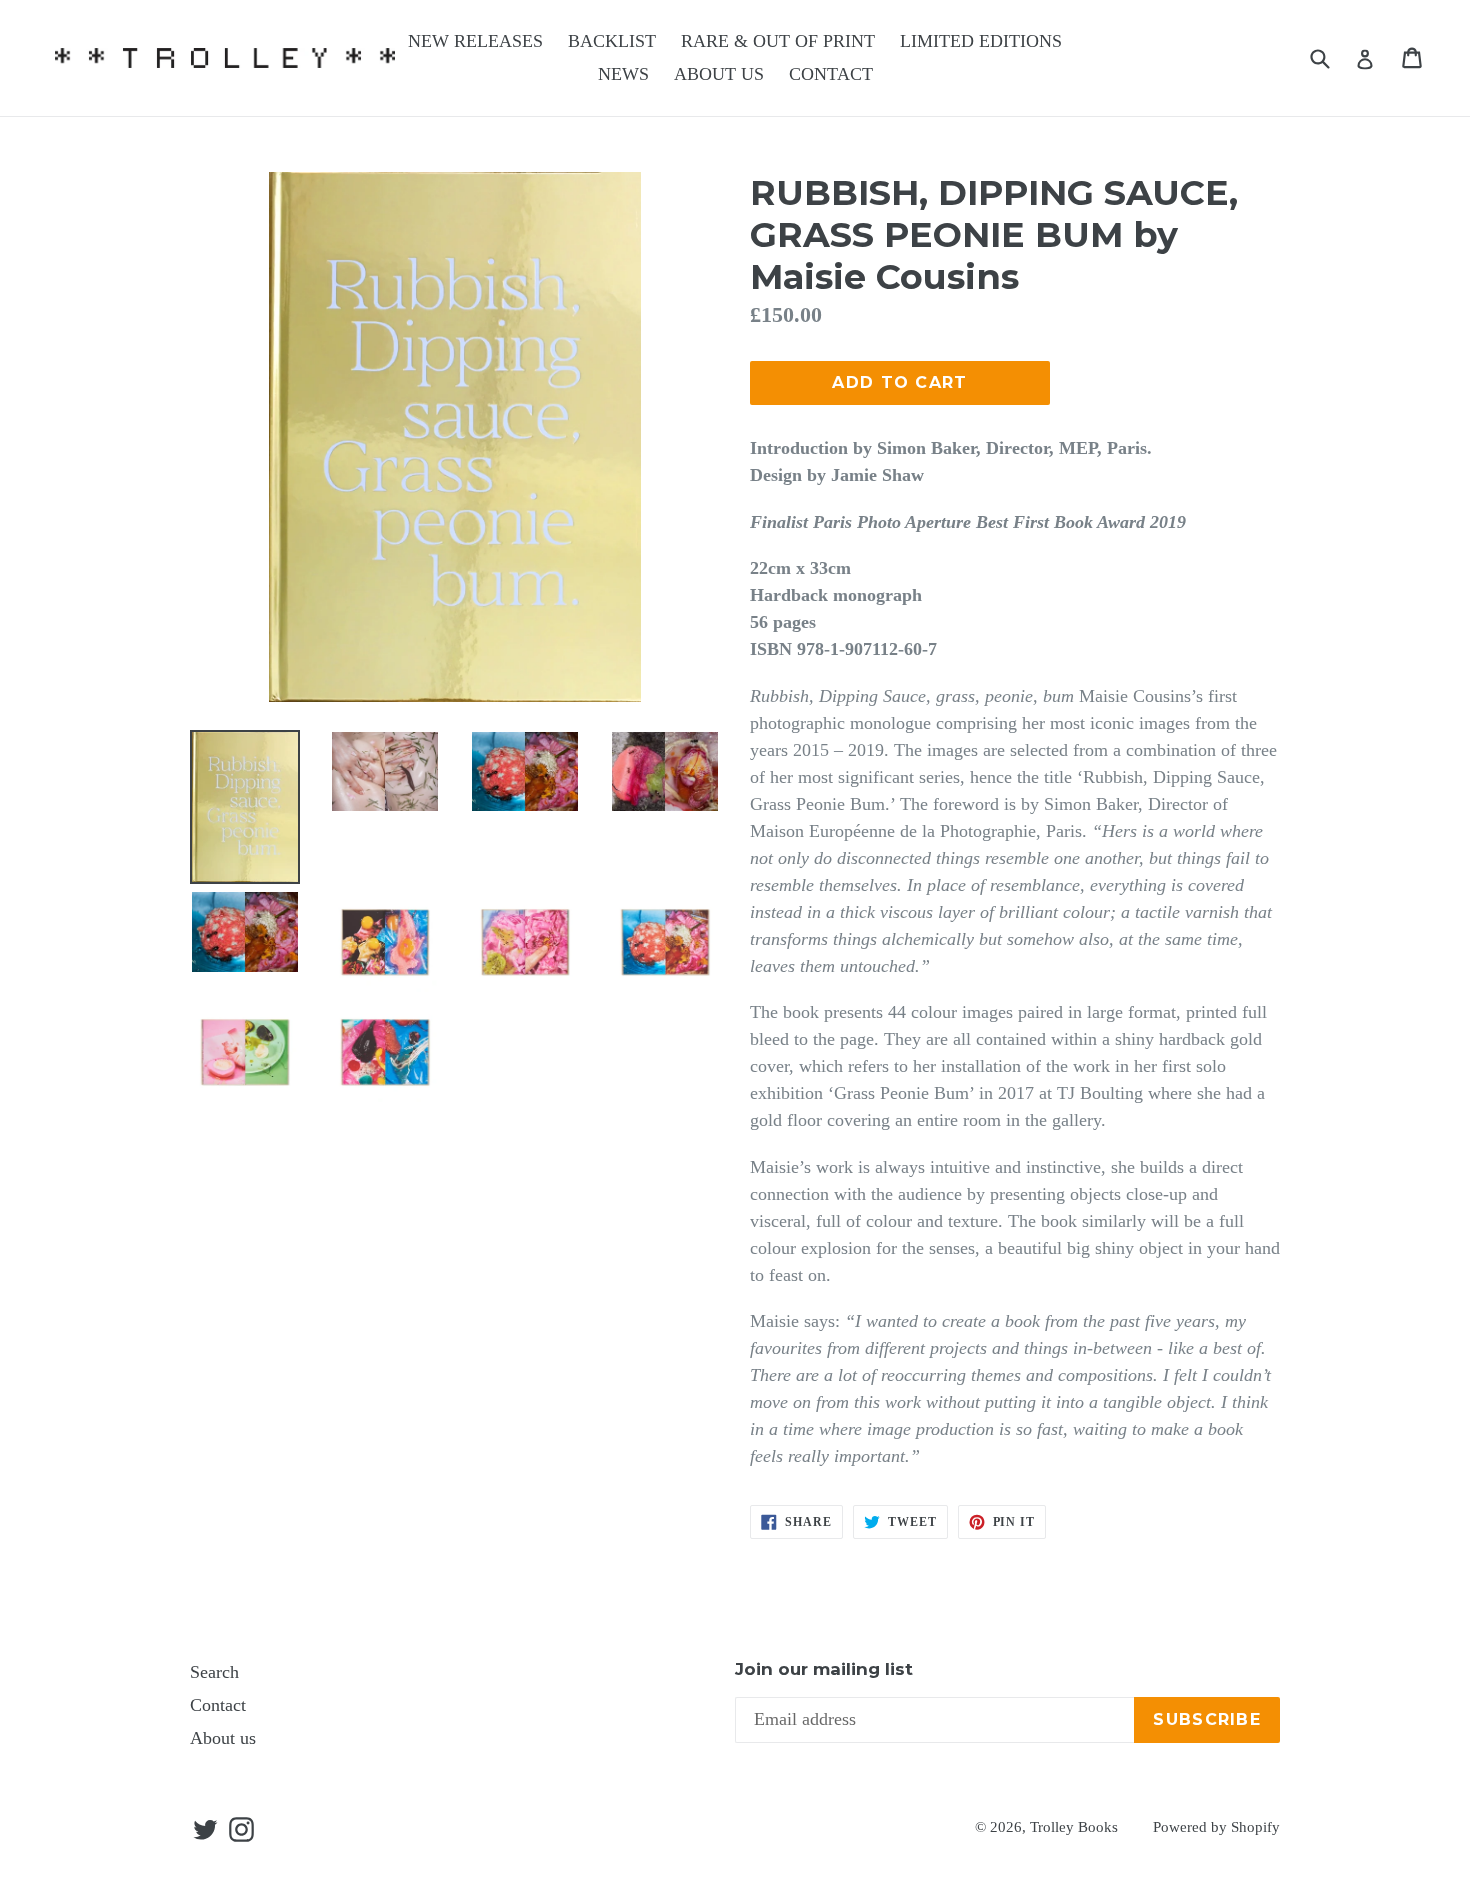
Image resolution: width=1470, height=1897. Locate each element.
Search (214, 1672)
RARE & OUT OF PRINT (778, 41)
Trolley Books (1074, 1827)
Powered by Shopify (1216, 1827)
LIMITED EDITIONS (981, 41)
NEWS (623, 74)
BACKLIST (612, 41)
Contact (218, 1705)
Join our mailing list (824, 1669)
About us (223, 1738)
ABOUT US (719, 74)
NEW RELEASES (475, 41)
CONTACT (831, 74)
